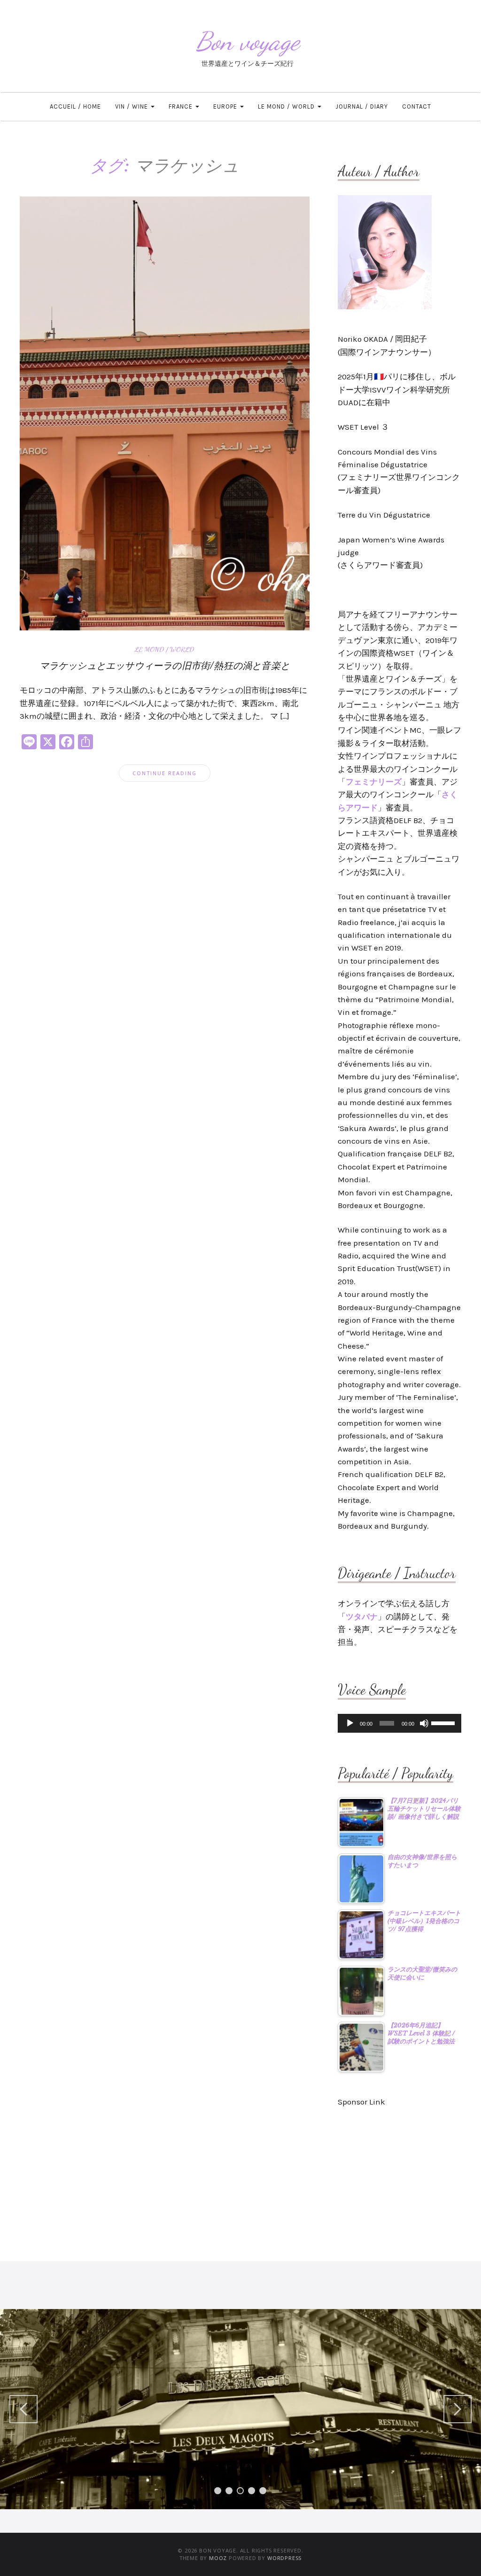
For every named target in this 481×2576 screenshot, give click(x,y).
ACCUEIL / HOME (75, 106)
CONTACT (417, 106)
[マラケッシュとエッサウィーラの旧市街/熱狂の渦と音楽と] (165, 413)
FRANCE (182, 106)
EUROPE (226, 106)
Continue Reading (165, 773)
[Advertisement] (400, 2179)
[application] (400, 1723)
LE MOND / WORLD (287, 106)
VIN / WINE (132, 106)
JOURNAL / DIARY (362, 106)
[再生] (350, 1723)
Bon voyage (248, 41)
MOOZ (218, 2558)
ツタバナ (362, 1617)
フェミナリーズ (374, 782)
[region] (240, 2409)
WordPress (284, 2558)
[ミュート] (424, 1723)
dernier (26, 2405)
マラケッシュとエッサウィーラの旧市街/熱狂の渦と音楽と (165, 666)
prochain (460, 2405)
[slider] (444, 1722)
